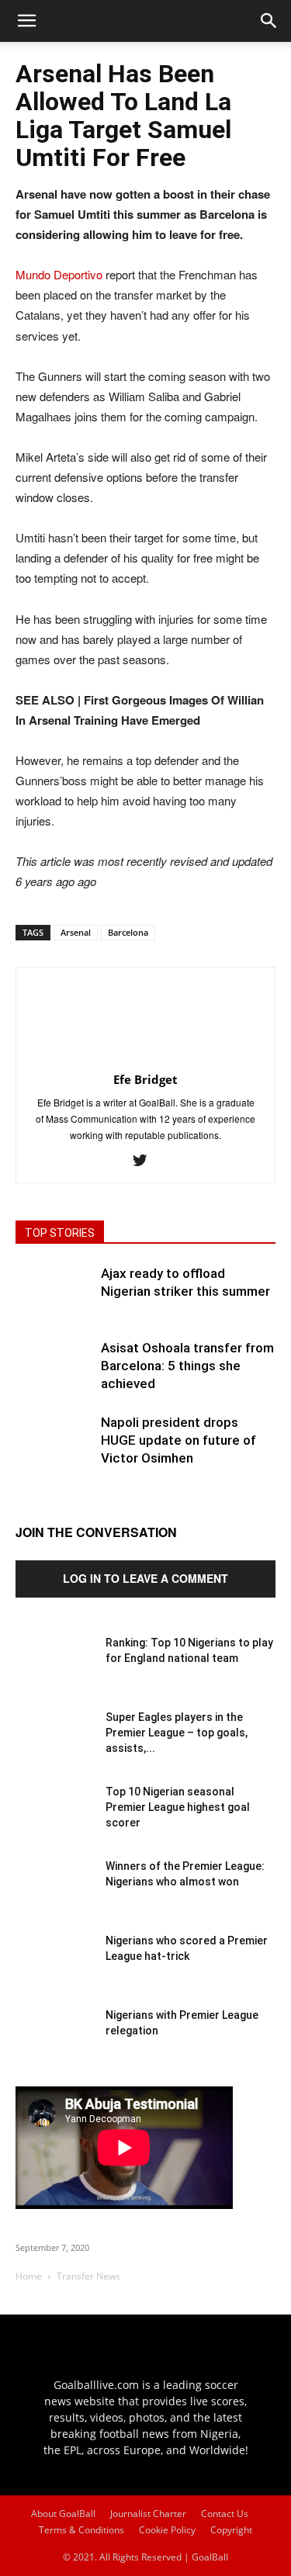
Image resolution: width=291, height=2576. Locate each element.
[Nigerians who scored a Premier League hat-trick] (54, 1972)
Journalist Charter (148, 2514)
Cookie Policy (167, 2530)
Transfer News (88, 2276)
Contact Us (225, 2514)
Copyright (231, 2530)
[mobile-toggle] (26, 21)
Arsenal (76, 932)
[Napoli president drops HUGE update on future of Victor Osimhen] (54, 1452)
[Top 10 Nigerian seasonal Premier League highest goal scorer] (54, 1823)
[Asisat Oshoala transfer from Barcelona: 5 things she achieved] (54, 1378)
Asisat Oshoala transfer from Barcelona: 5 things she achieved (187, 1366)
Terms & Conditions (81, 2530)
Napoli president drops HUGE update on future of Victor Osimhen (178, 1440)
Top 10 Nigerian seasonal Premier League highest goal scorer (178, 1807)
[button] (269, 21)
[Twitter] (145, 1161)
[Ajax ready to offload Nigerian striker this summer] (54, 1304)
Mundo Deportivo (59, 274)
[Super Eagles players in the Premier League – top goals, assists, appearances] (54, 1748)
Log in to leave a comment (145, 1578)
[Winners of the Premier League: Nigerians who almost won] (54, 1897)
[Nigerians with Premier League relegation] (54, 2046)
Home (29, 2276)
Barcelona (128, 932)
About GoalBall (63, 2514)
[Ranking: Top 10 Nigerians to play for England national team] (54, 1674)
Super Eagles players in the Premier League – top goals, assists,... (177, 1733)
